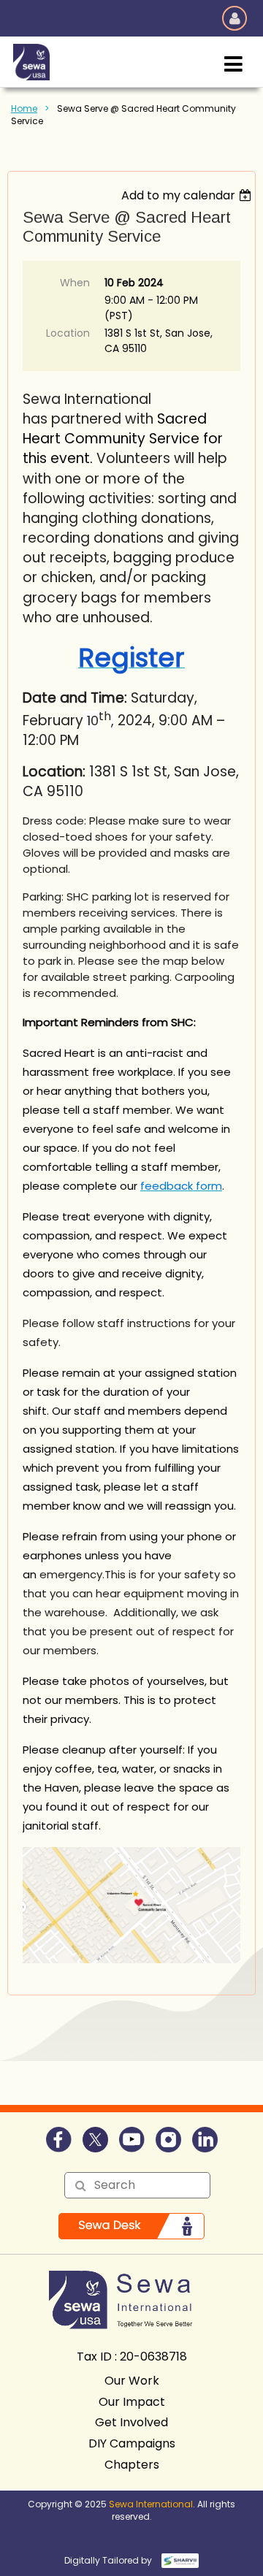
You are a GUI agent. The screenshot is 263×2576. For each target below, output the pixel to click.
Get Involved (131, 2422)
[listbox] (188, 195)
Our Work (132, 2381)
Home (24, 108)
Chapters (132, 2465)
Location (68, 333)
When (75, 283)
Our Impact (132, 2402)
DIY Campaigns (132, 2443)
